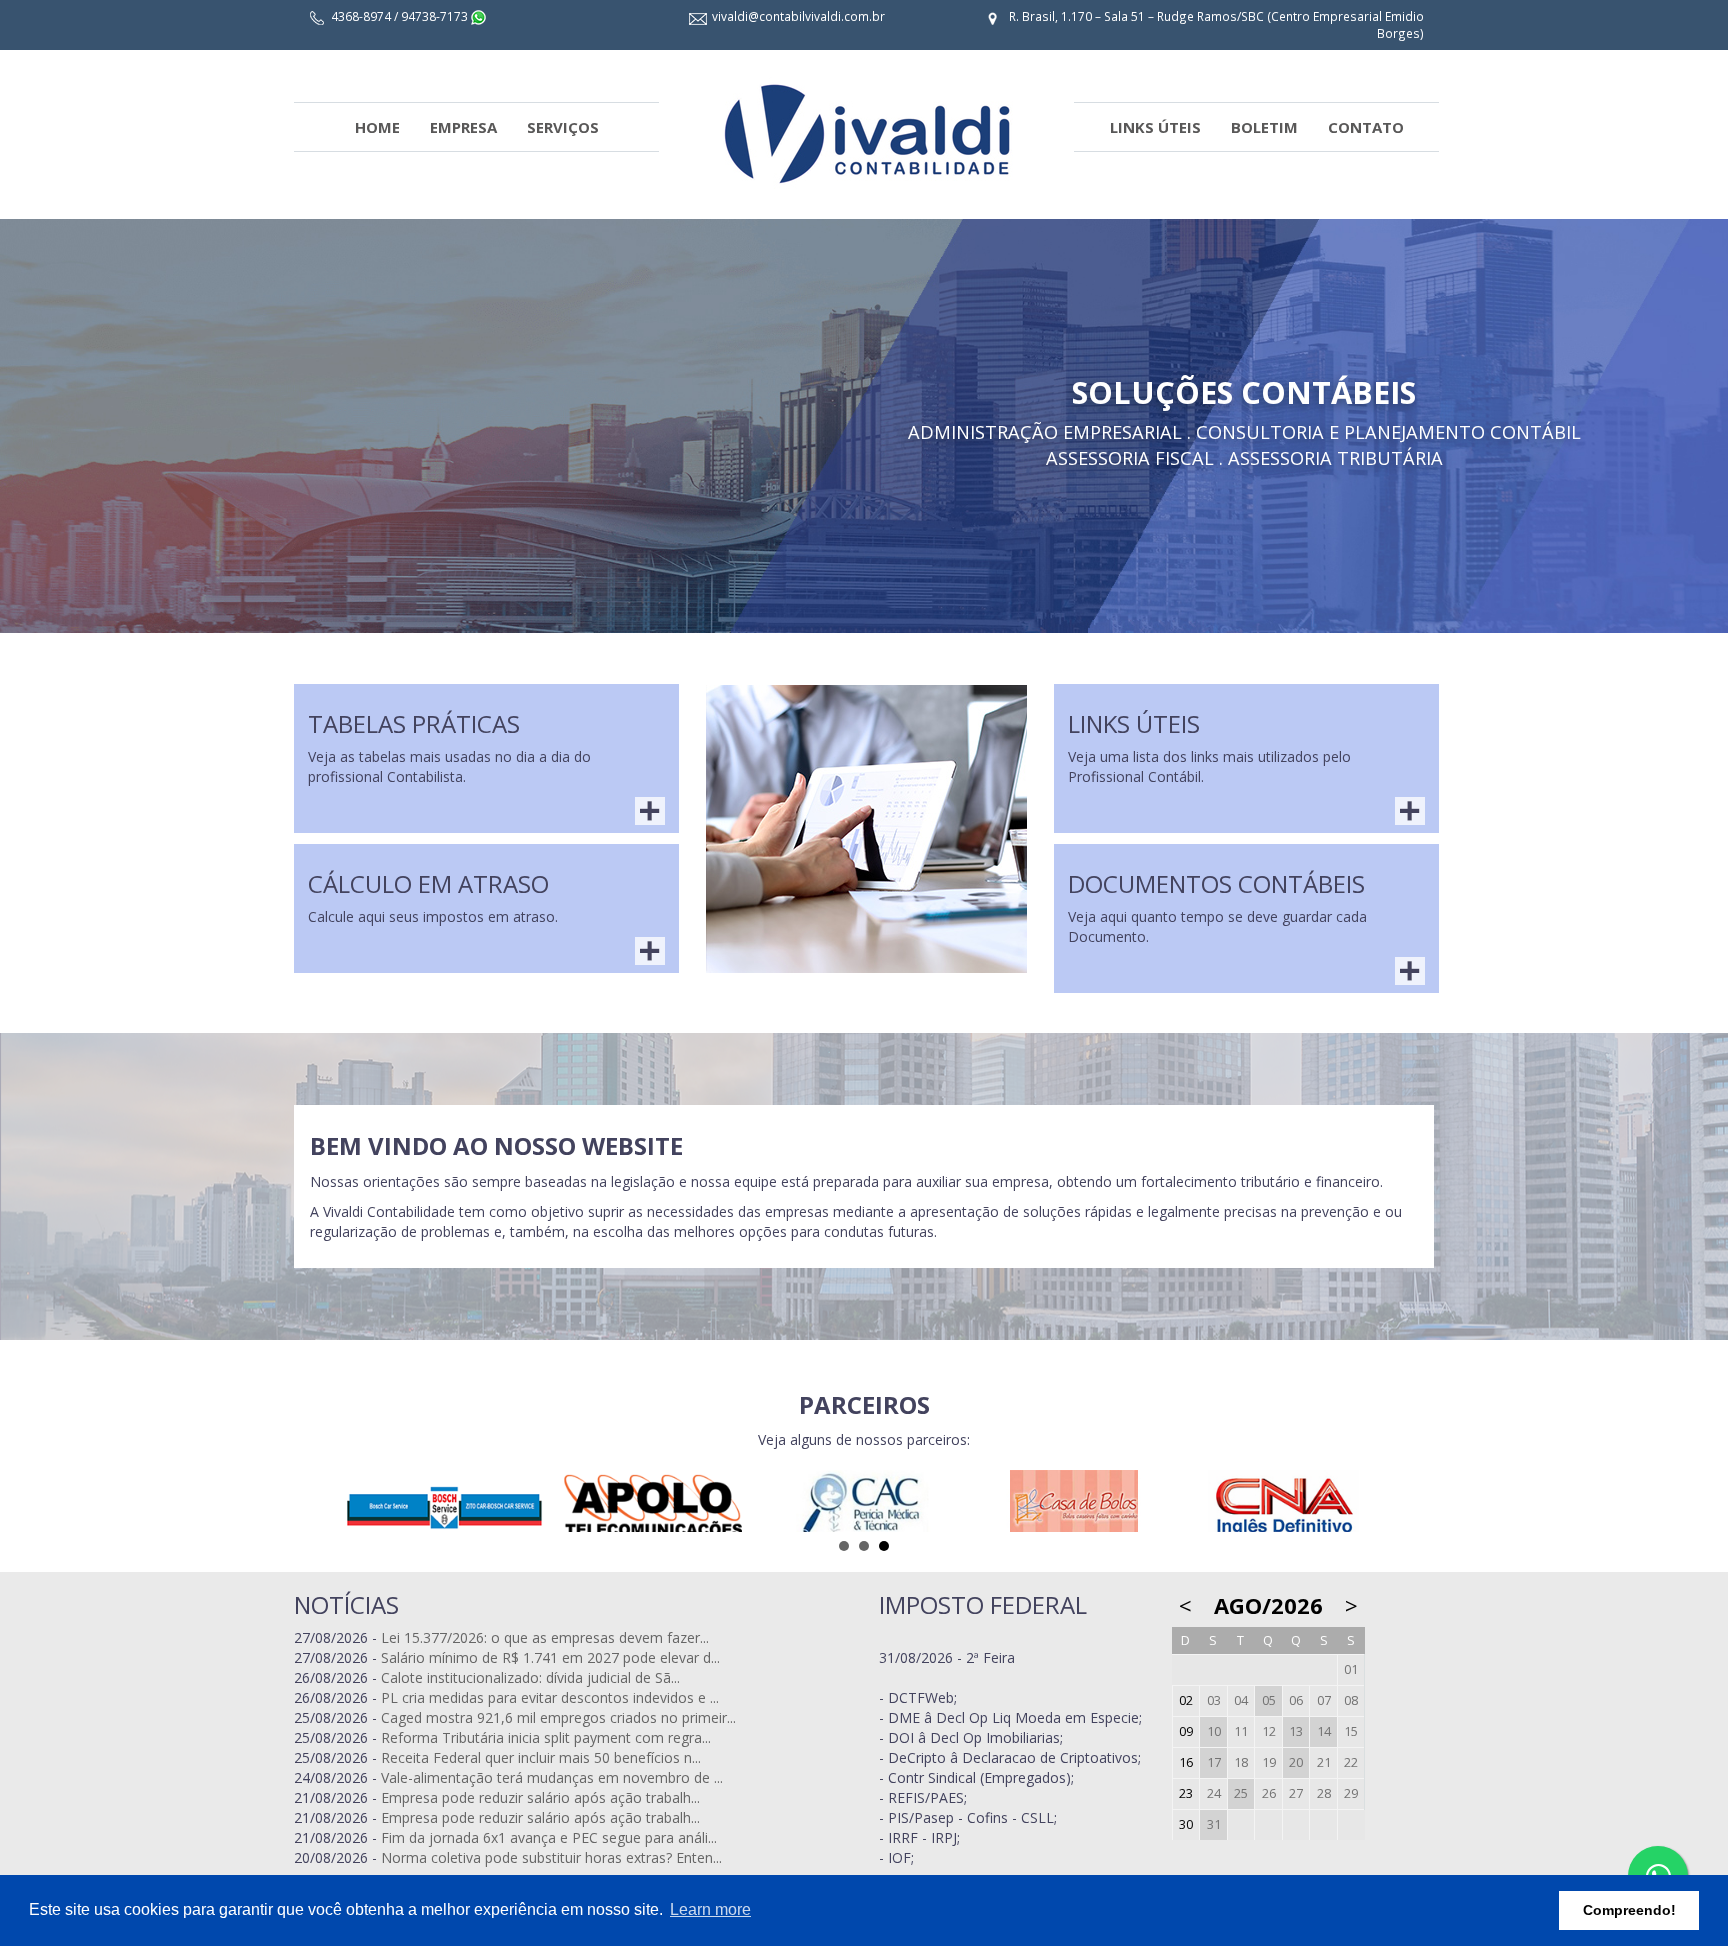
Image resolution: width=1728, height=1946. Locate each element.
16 (1186, 1762)
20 (1296, 1762)
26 (1269, 1793)
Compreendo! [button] (1629, 1910)
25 (1241, 1793)
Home (377, 127)
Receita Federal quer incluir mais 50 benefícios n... (541, 1757)
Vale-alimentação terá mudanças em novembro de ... (552, 1777)
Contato (1366, 127)
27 (1296, 1793)
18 (1241, 1762)
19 (1269, 1762)
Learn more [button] (710, 1909)
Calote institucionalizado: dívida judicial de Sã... (530, 1677)
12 (1269, 1731)
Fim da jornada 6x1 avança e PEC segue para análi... (549, 1837)
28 (1324, 1793)
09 (1186, 1731)
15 (1351, 1731)
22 (1351, 1762)
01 (1351, 1669)
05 (1269, 1700)
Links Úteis (1155, 127)
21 (1324, 1762)
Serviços (563, 127)
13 (1296, 1731)
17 (1214, 1762)
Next (1702, 316)
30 (1186, 1824)
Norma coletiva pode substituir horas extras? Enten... (551, 1857)
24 (1214, 1793)
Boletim (1264, 127)
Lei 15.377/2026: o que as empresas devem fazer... (545, 1637)
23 (1186, 1793)
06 (1296, 1700)
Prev (26, 316)
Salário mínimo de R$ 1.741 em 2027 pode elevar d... (550, 1657)
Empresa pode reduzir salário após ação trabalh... (540, 1797)
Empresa (463, 127)
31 (1214, 1824)
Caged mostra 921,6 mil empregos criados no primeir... (558, 1717)
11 (1241, 1731)
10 (1214, 1731)
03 (1214, 1700)
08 (1351, 1700)
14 (1324, 1731)
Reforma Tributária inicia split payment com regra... (546, 1737)
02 (1186, 1700)
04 (1241, 1700)
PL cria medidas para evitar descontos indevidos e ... (550, 1697)
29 (1351, 1793)
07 (1324, 1700)
